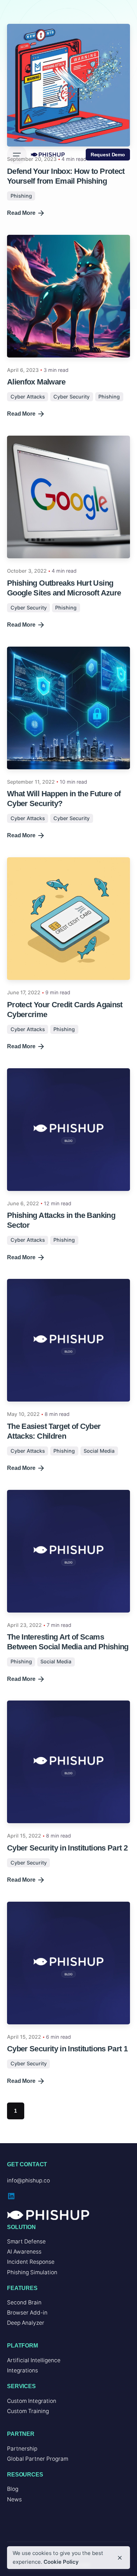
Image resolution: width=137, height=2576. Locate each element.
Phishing (109, 397)
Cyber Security (71, 397)
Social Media (99, 1451)
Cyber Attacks (28, 397)
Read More (21, 414)
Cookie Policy (61, 2562)
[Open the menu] (17, 155)
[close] (120, 2558)
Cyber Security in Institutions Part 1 (67, 2049)
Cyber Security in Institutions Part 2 (67, 1848)
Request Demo (108, 155)
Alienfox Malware (36, 382)
